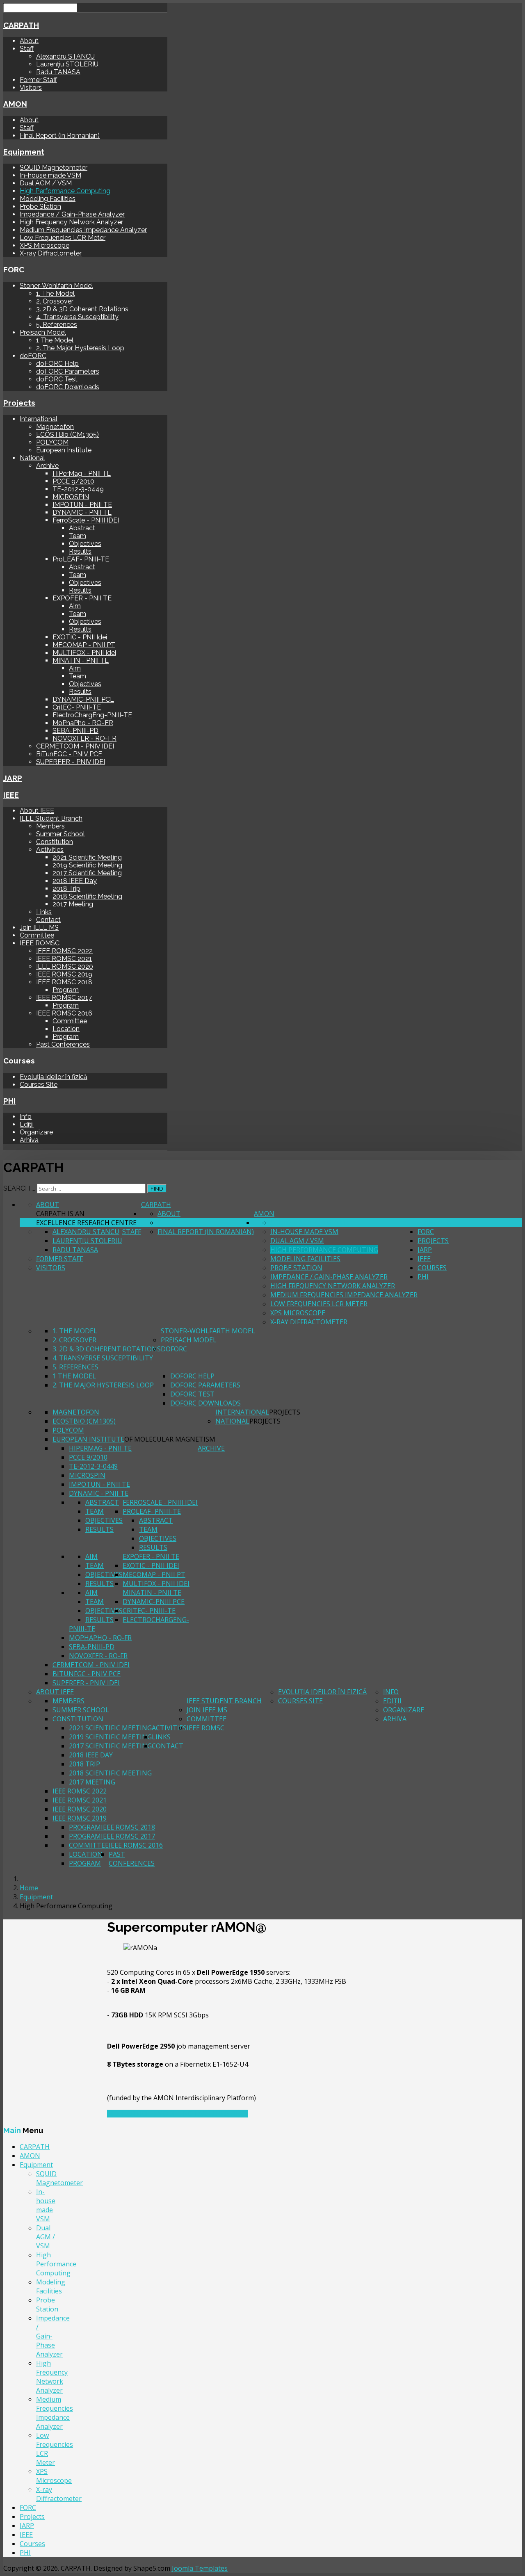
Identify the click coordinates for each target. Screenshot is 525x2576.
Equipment (24, 152)
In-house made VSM (50, 175)
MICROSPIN (71, 497)
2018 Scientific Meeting (87, 896)
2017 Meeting (73, 904)
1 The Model (55, 340)
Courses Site (39, 1085)
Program (66, 990)
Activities (50, 850)
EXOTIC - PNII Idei (80, 637)
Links (44, 912)
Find (157, 1189)
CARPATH (21, 25)
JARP (13, 778)
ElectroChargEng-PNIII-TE (92, 715)
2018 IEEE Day (75, 881)
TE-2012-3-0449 (78, 489)
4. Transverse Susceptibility (77, 317)
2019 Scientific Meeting (87, 865)
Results (80, 551)
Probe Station (40, 206)
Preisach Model (43, 332)
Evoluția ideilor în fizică (54, 1077)
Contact (48, 920)
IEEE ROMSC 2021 (64, 959)
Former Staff (38, 80)
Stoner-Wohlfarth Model (56, 286)
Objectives (85, 544)
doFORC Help (57, 364)
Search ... (19, 1188)
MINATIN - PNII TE (81, 661)
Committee (37, 935)
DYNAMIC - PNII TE (82, 512)
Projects (19, 403)
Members (50, 826)
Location (66, 1029)
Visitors (31, 88)
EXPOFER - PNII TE (82, 598)
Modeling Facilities (48, 199)
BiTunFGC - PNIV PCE (69, 754)
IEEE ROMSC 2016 (64, 1013)
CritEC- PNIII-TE (77, 707)
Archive (47, 466)
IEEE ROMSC (40, 943)
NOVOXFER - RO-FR (84, 738)
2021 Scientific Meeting (87, 857)
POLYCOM (52, 442)
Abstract (82, 528)
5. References (57, 325)
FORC (14, 269)
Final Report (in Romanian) (60, 136)
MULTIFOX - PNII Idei (84, 653)
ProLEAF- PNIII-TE (81, 559)
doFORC (33, 356)
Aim (75, 606)
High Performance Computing (65, 191)
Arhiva (29, 1140)
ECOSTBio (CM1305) (67, 435)
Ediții (27, 1124)
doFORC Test (57, 379)
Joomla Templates (200, 2568)
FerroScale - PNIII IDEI (86, 520)
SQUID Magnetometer (54, 168)
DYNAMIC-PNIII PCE (83, 699)
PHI (9, 1101)
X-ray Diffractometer (51, 253)
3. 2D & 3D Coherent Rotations (82, 309)
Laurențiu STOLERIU (67, 64)
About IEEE (37, 811)
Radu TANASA (58, 72)
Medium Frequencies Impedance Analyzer (83, 230)
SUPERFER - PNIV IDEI (71, 762)
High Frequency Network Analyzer (71, 222)
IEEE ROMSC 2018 (64, 982)
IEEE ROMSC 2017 (64, 998)
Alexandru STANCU (65, 56)
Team (78, 536)
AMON (15, 104)
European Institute (64, 450)
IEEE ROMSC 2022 (64, 951)
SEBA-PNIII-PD (75, 731)
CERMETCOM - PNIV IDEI (75, 746)
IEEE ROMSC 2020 (65, 966)
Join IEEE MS (39, 927)
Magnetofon (55, 427)
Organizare (36, 1132)
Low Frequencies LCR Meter (63, 238)
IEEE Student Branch (51, 818)
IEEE (11, 795)
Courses (19, 1061)
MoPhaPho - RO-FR (83, 723)
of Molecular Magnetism (170, 1439)
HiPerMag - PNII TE (82, 473)
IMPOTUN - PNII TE (82, 505)
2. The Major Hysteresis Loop (80, 348)
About (29, 41)
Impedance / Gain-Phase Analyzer (72, 214)
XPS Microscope (45, 245)
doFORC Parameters (68, 371)
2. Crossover (55, 301)
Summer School (60, 834)
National (32, 458)
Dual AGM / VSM (46, 183)
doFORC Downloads (68, 387)
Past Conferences (63, 1044)
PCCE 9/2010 (73, 481)
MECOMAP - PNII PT (84, 645)
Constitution (55, 842)
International (39, 419)
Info (26, 1117)
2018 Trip (66, 889)
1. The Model (55, 293)
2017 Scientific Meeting (87, 873)
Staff (27, 49)
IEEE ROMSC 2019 (64, 974)
